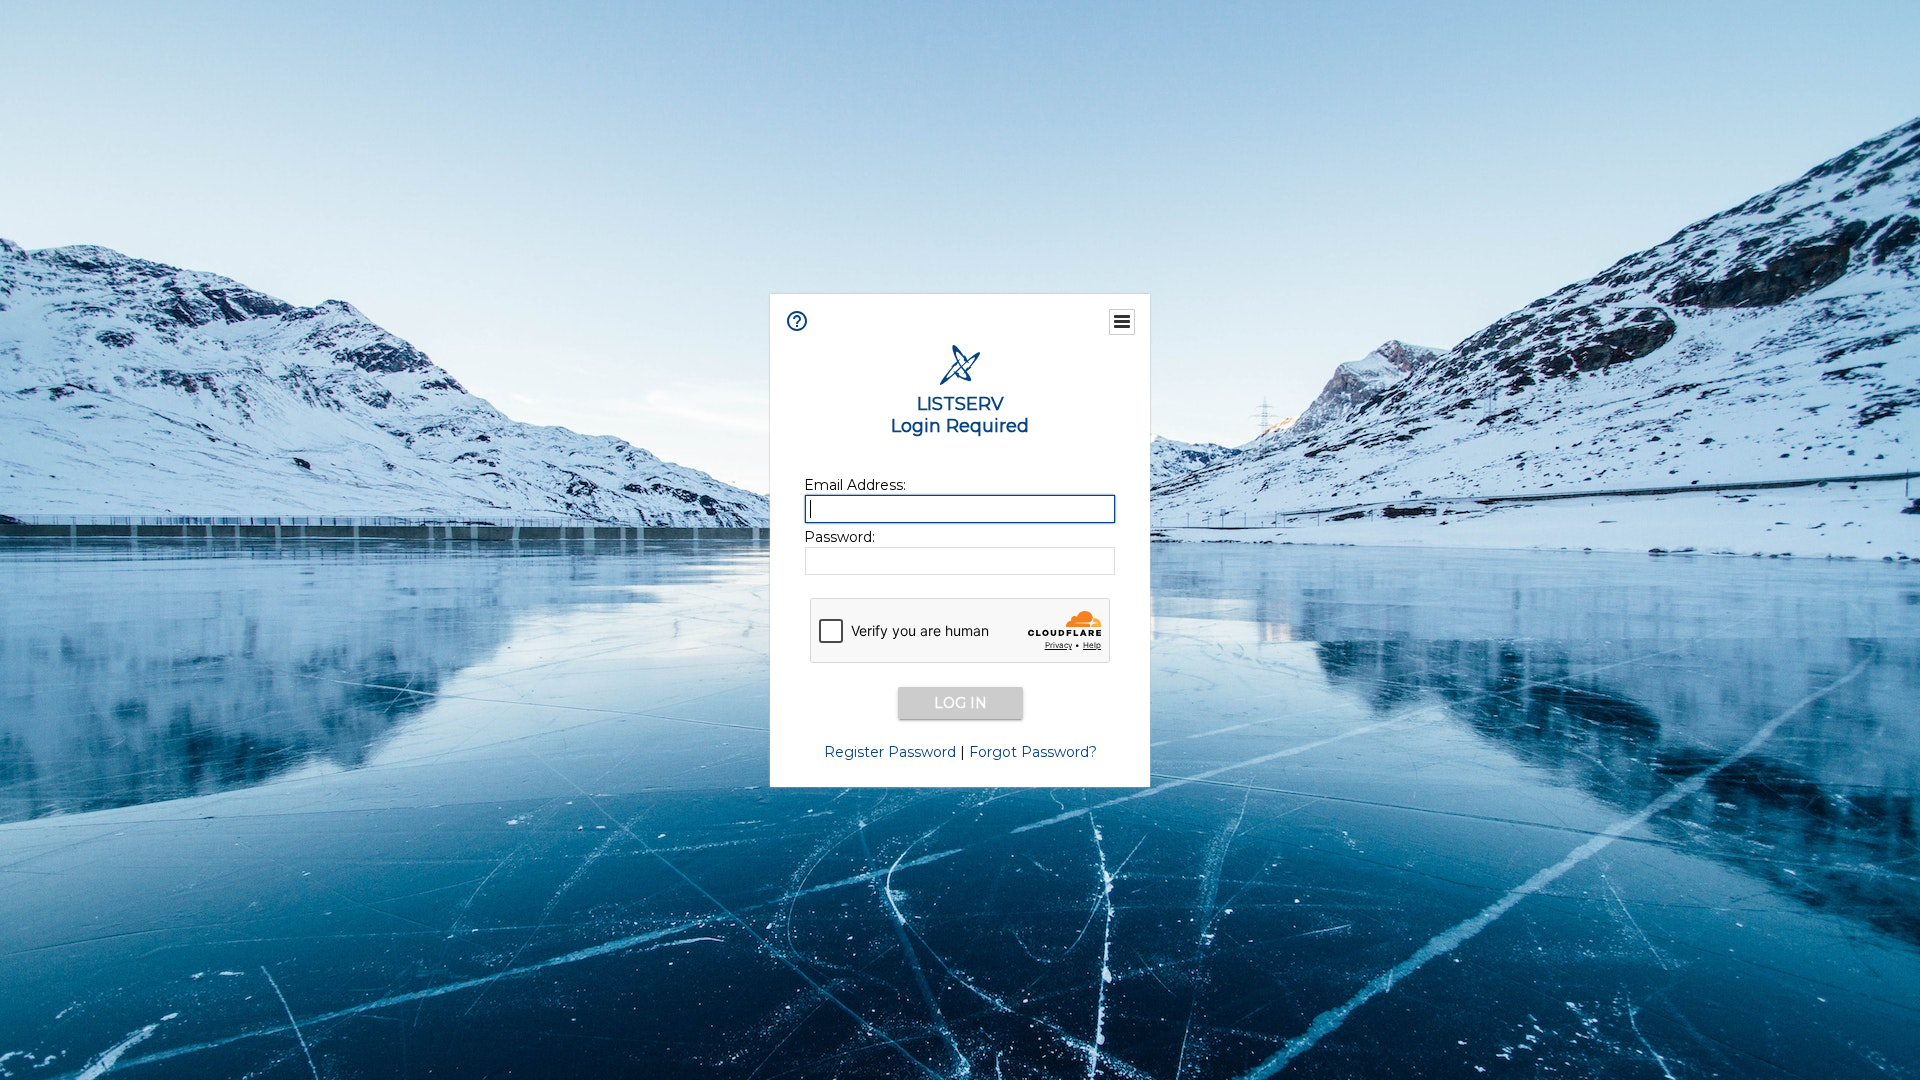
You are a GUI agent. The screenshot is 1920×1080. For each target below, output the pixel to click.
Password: (839, 537)
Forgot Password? (1033, 752)
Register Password (890, 752)
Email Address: (855, 485)
